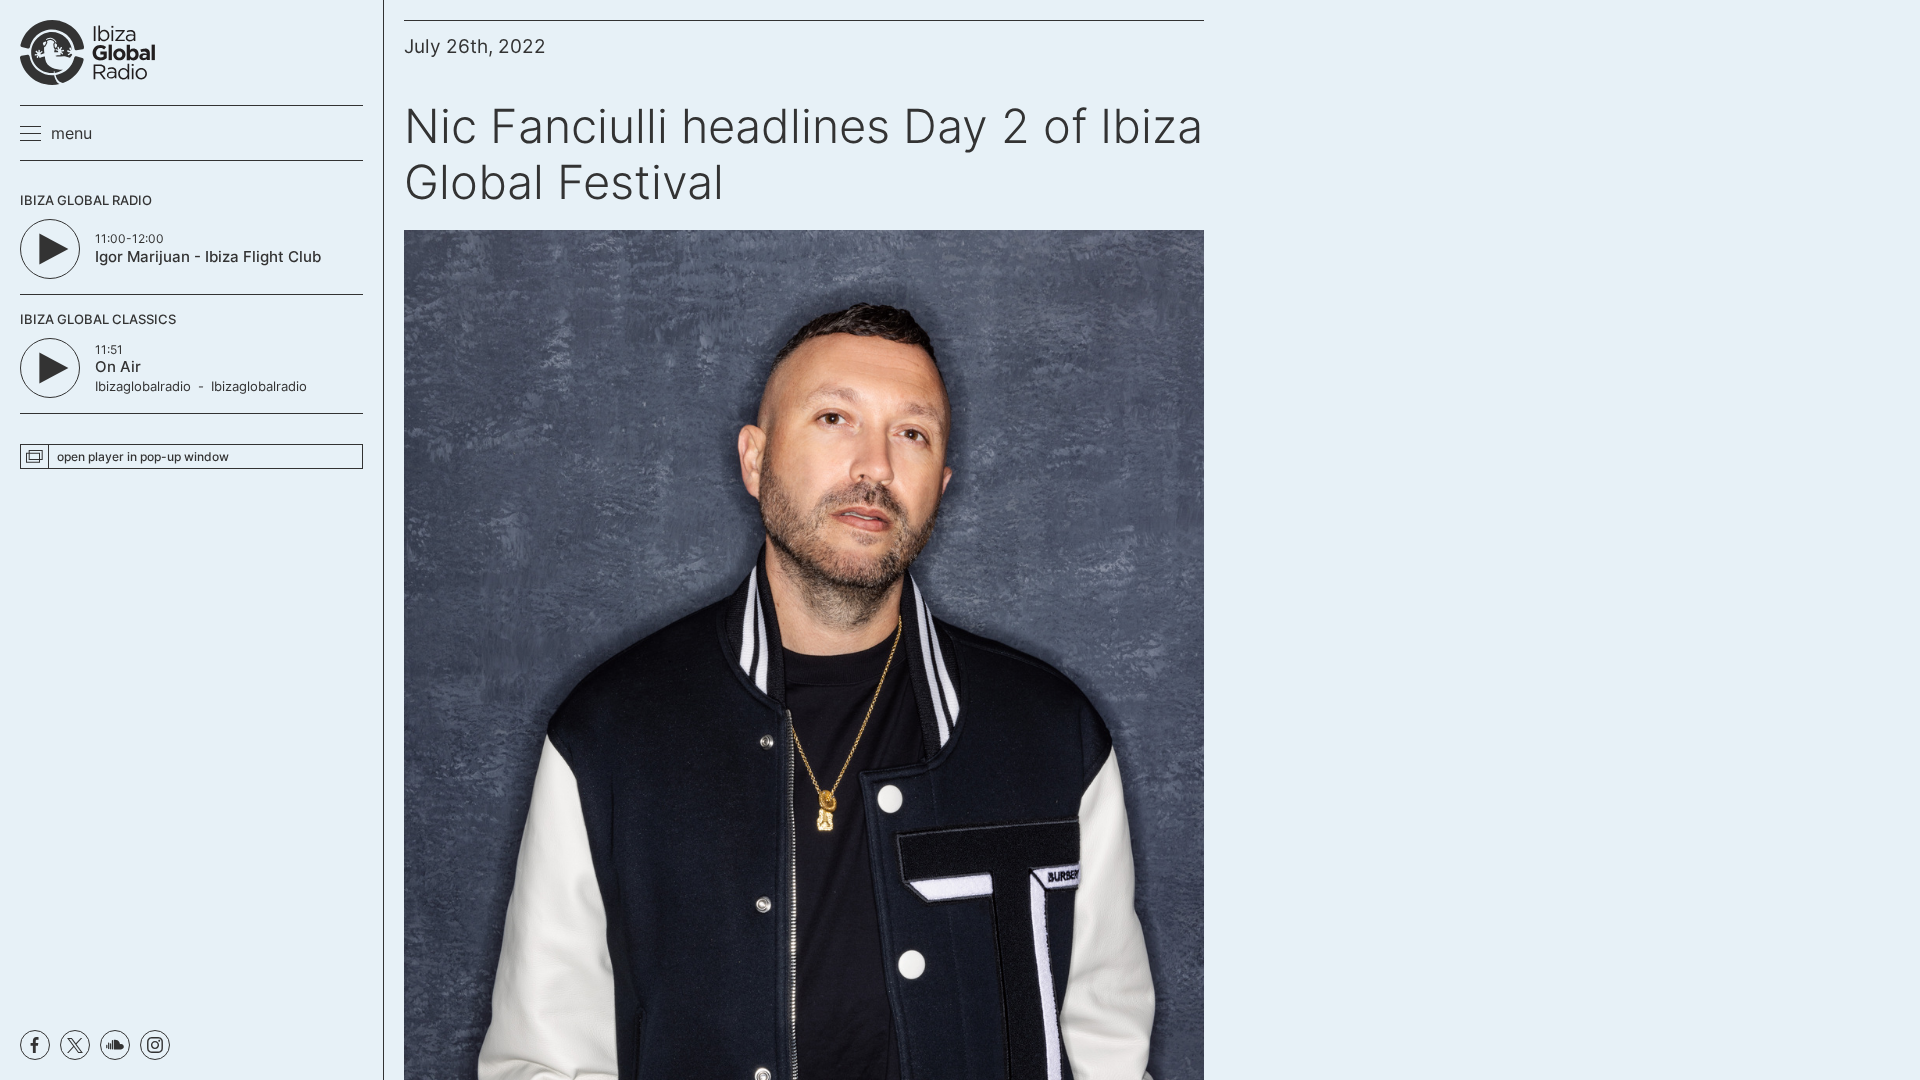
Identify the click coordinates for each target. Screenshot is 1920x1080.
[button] (56, 133)
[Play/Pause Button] (50, 249)
